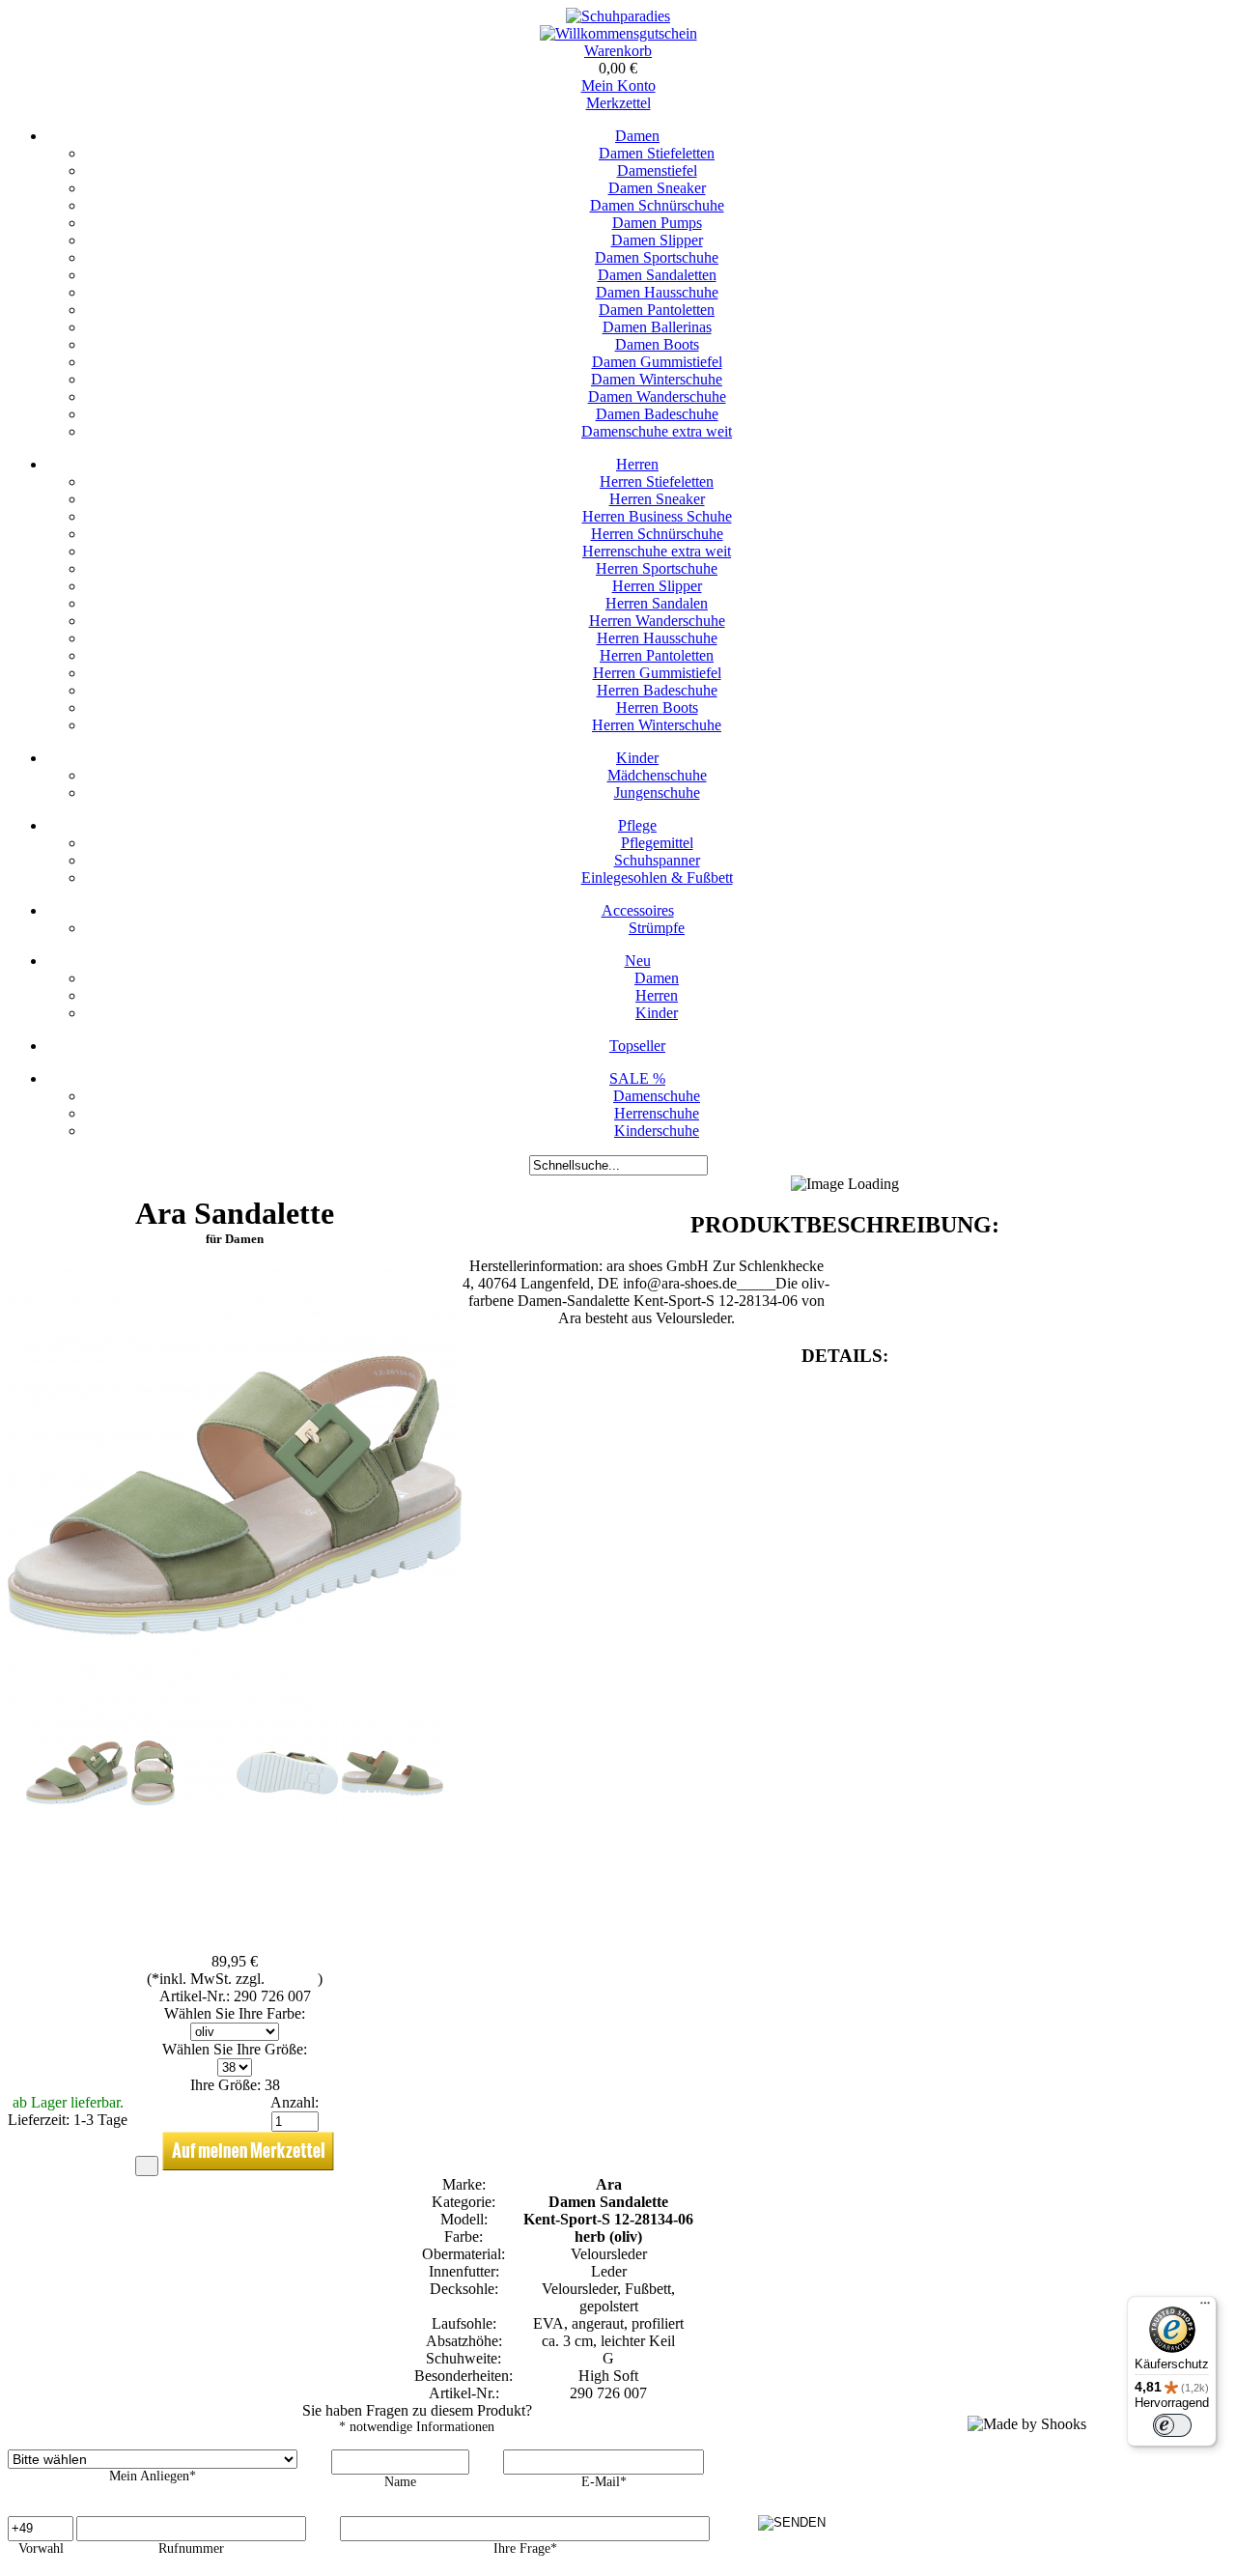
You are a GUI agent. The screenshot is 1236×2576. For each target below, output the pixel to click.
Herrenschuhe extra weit (657, 551)
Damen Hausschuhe (657, 292)
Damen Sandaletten (657, 275)
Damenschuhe (657, 1096)
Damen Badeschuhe (657, 414)
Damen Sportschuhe (657, 257)
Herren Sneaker (657, 499)
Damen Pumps (657, 223)
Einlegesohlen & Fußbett (657, 878)
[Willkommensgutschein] (618, 33)
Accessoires (638, 910)
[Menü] (1205, 2307)
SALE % (637, 1078)
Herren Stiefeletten (657, 481)
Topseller (637, 1046)
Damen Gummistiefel (657, 362)
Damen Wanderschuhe (657, 396)
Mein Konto (618, 85)
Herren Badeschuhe (657, 690)
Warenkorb (618, 51)
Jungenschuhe (657, 793)
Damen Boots (657, 344)
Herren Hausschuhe (657, 638)
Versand (293, 1979)
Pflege (637, 825)
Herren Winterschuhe (657, 725)
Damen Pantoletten (657, 310)
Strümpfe (657, 928)
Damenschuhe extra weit (657, 431)
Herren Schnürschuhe (657, 534)
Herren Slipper (657, 586)
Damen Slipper (657, 240)
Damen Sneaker (657, 188)
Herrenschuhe (657, 1113)
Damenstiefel (657, 170)
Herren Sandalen (657, 603)
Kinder (637, 758)
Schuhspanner (657, 860)
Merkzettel (618, 103)
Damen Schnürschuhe (657, 205)
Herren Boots (657, 708)
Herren (637, 464)
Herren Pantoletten (657, 655)
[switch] (1172, 2425)
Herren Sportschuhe (657, 568)
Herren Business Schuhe (657, 516)
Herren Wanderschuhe (657, 621)
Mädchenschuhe (657, 775)
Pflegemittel (657, 843)
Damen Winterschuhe (657, 379)
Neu (638, 961)
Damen (637, 136)
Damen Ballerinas (657, 327)
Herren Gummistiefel (657, 673)
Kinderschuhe (657, 1131)
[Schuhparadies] (618, 16)
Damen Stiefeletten (657, 153)
